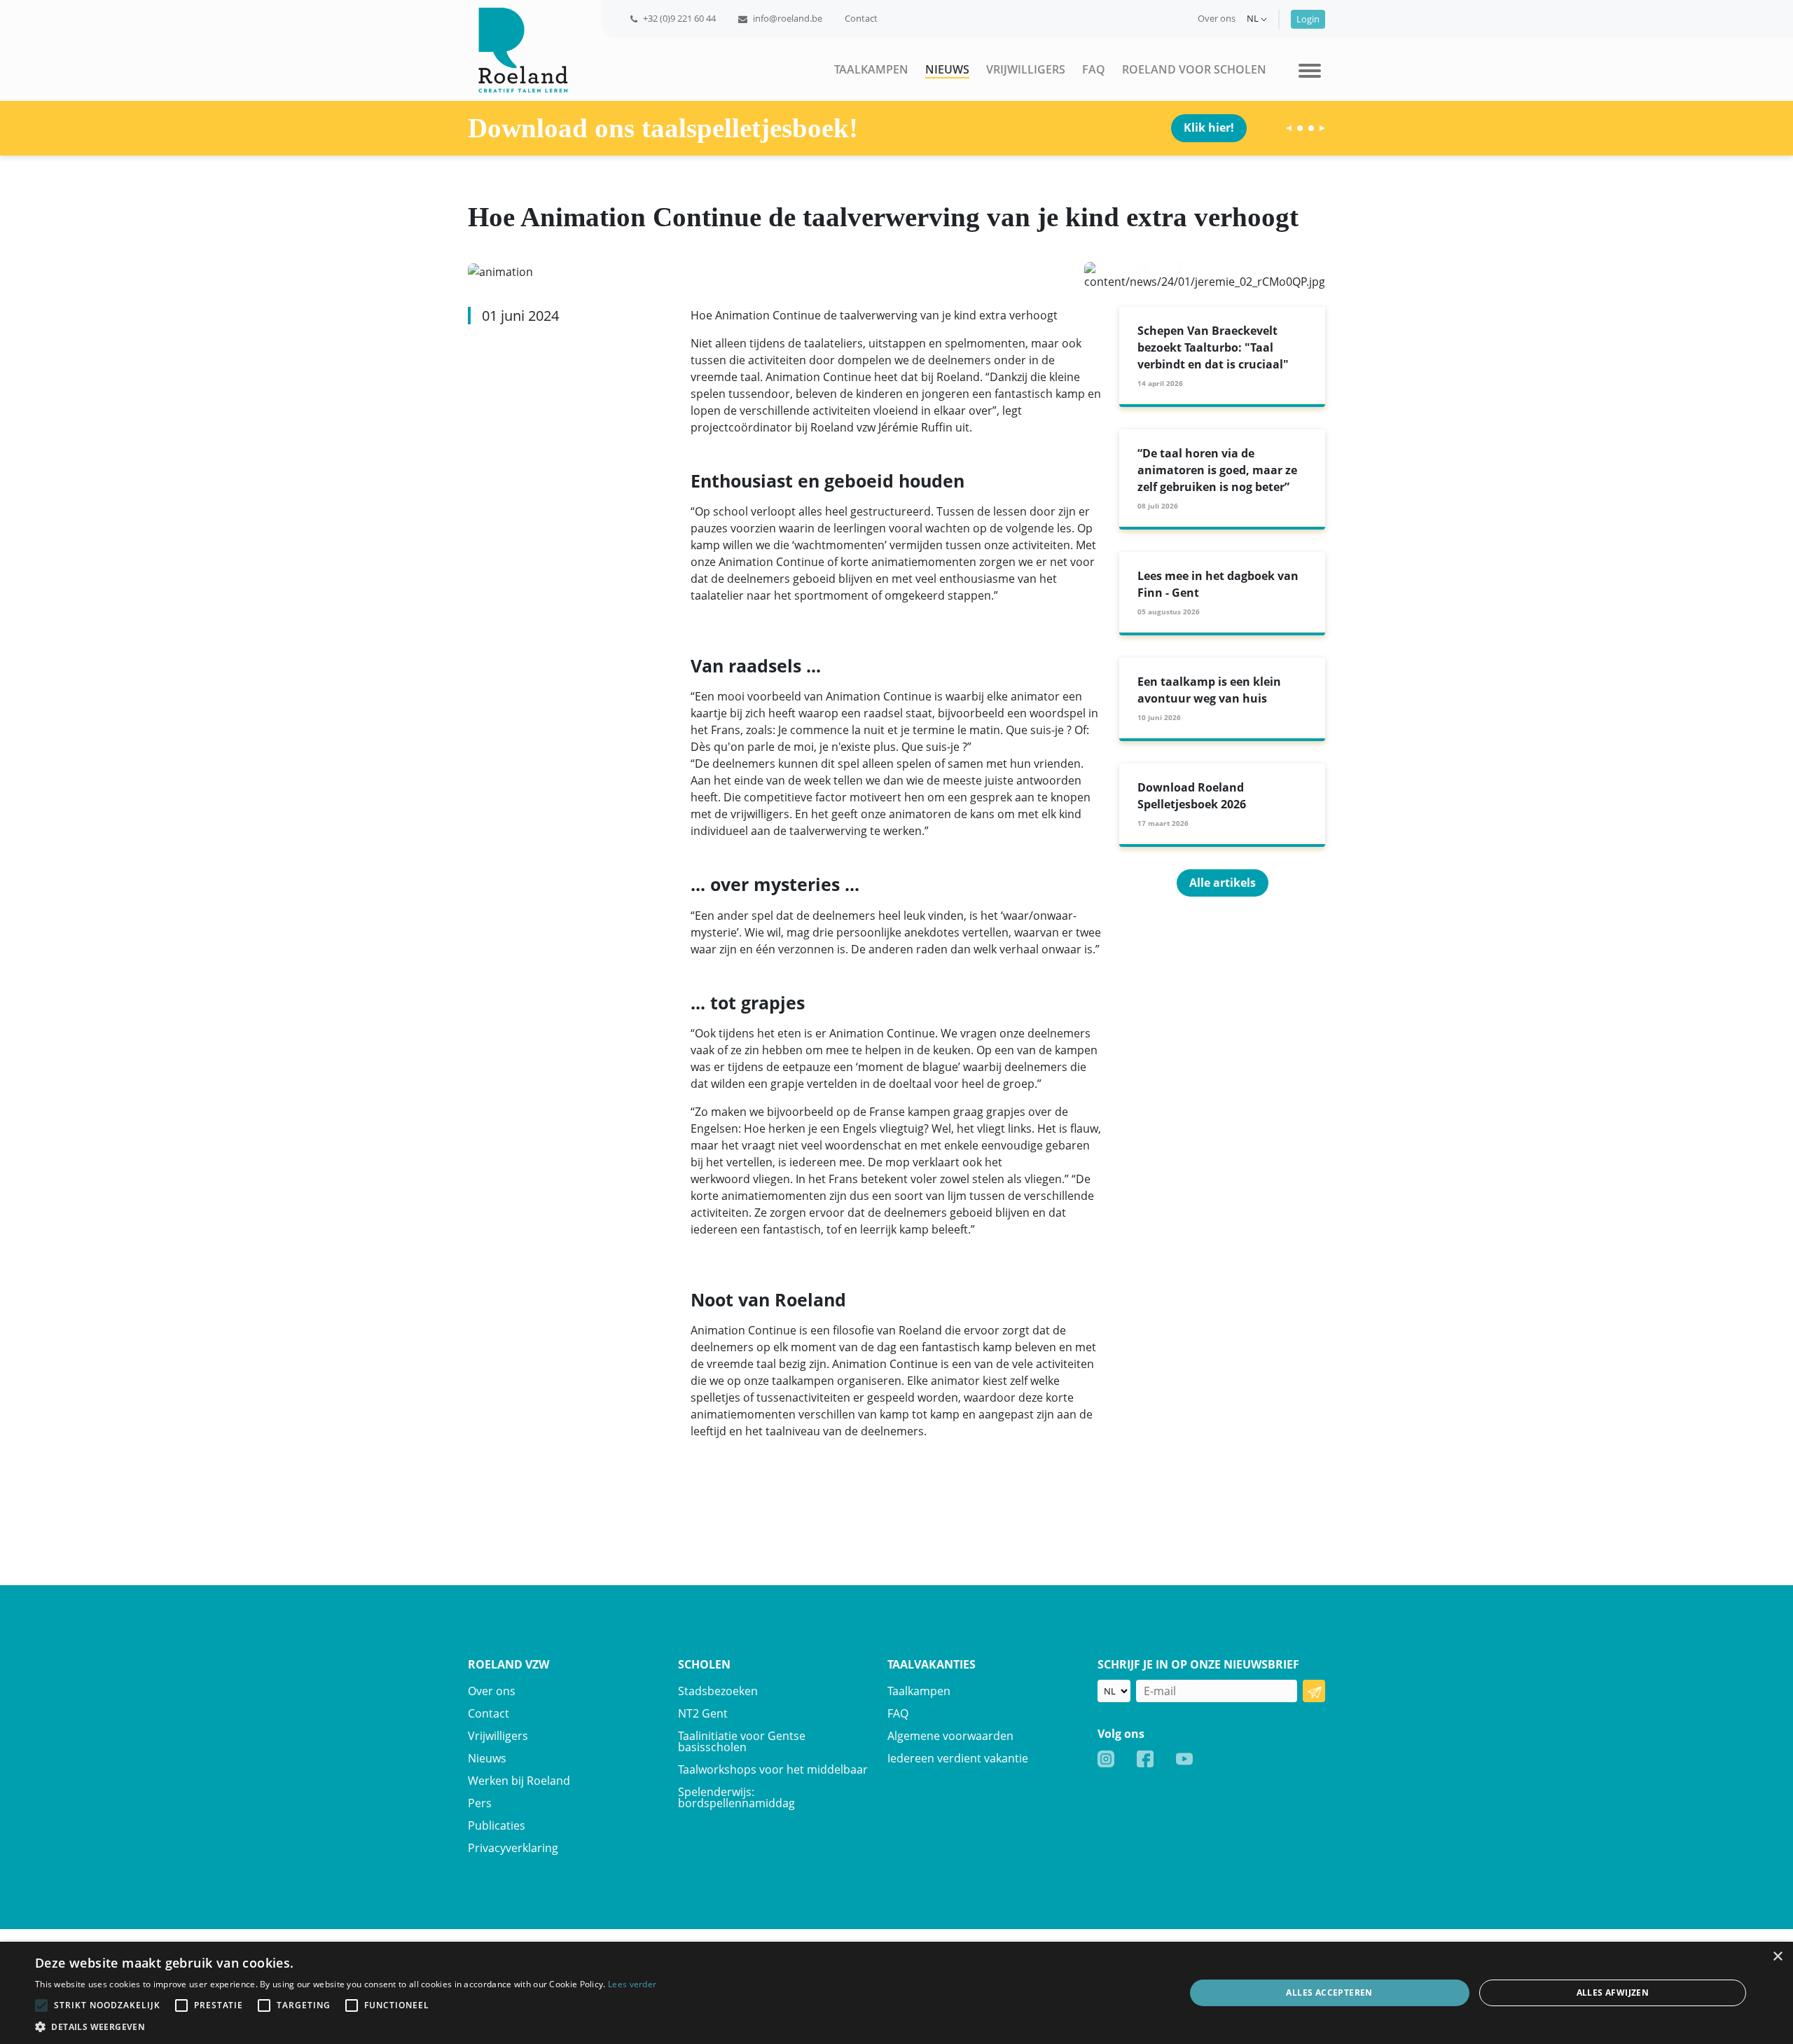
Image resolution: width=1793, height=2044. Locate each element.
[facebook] (1145, 1758)
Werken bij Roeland (519, 1781)
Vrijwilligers (1026, 69)
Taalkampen (871, 69)
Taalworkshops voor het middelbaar (773, 1769)
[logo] (518, 49)
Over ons (1217, 18)
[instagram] (1106, 1758)
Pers (480, 1803)
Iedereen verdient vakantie (958, 1758)
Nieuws (947, 69)
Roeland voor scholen (1194, 69)
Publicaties (497, 1825)
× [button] (1777, 1957)
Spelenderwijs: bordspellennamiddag (736, 1797)
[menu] (1310, 69)
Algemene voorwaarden (950, 1736)
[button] (346, 2026)
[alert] (896, 1993)
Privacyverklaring (513, 1848)
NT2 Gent (703, 1713)
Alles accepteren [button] (1329, 1993)
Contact (861, 18)
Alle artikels (1223, 883)
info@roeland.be (788, 18)
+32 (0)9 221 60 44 (679, 18)
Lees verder (632, 1984)
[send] (1314, 1691)
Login (1308, 19)
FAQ (1094, 69)
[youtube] (1184, 1758)
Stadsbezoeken (718, 1691)
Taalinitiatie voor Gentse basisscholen (742, 1741)
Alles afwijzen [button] (1613, 1993)
